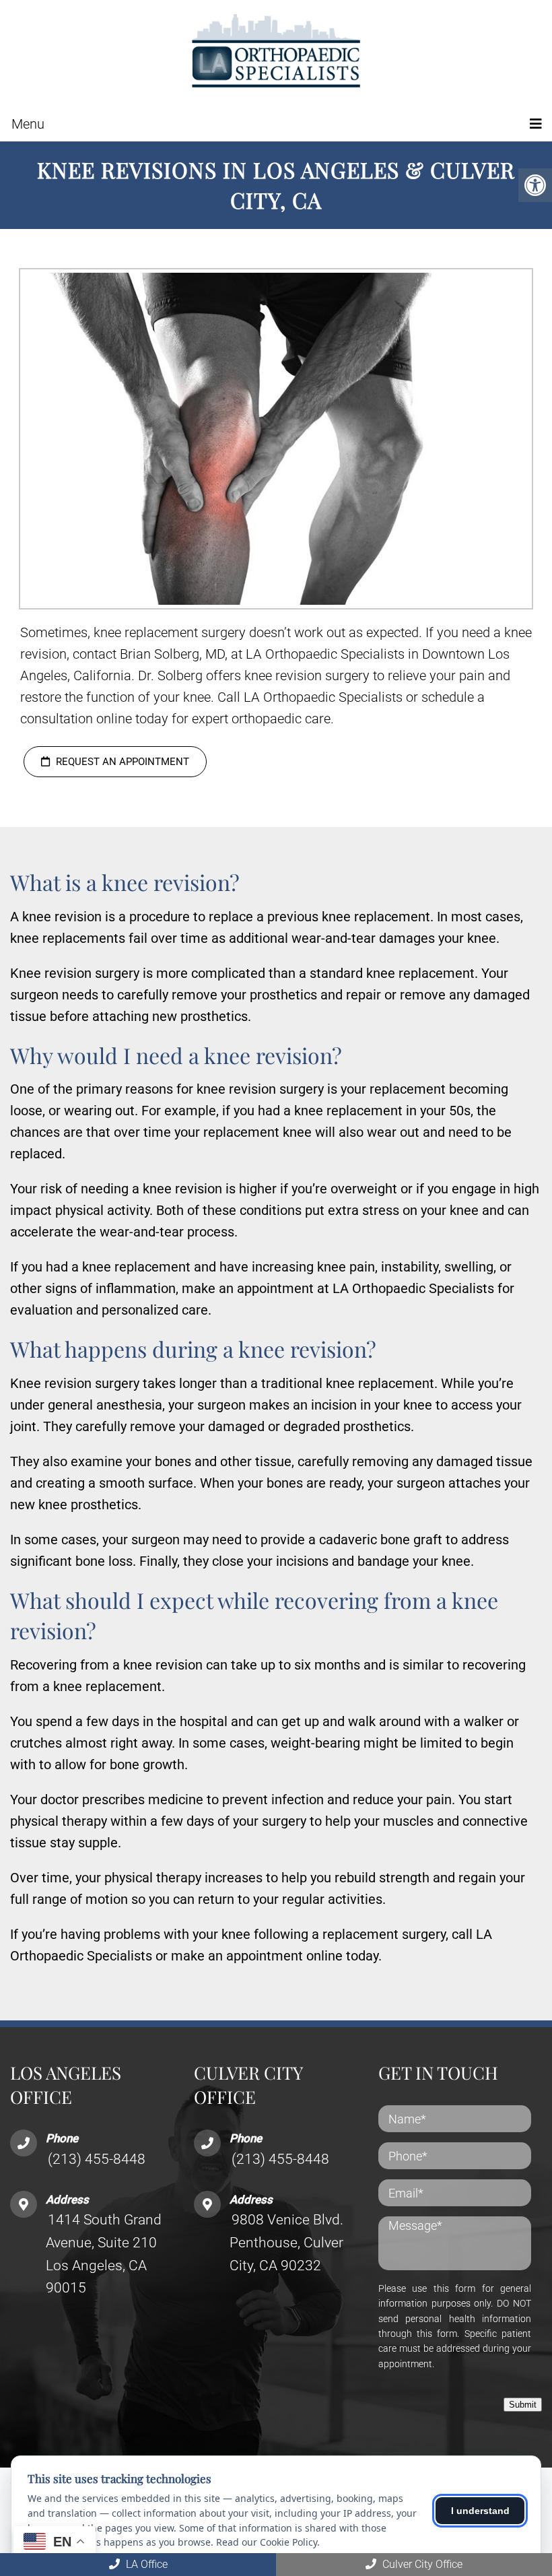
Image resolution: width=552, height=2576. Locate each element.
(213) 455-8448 (97, 2159)
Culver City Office (421, 2564)
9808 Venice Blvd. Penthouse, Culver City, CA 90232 (286, 2242)
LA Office (145, 2564)
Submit (523, 2405)
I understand (480, 2511)
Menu (28, 124)
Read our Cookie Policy (267, 2542)
